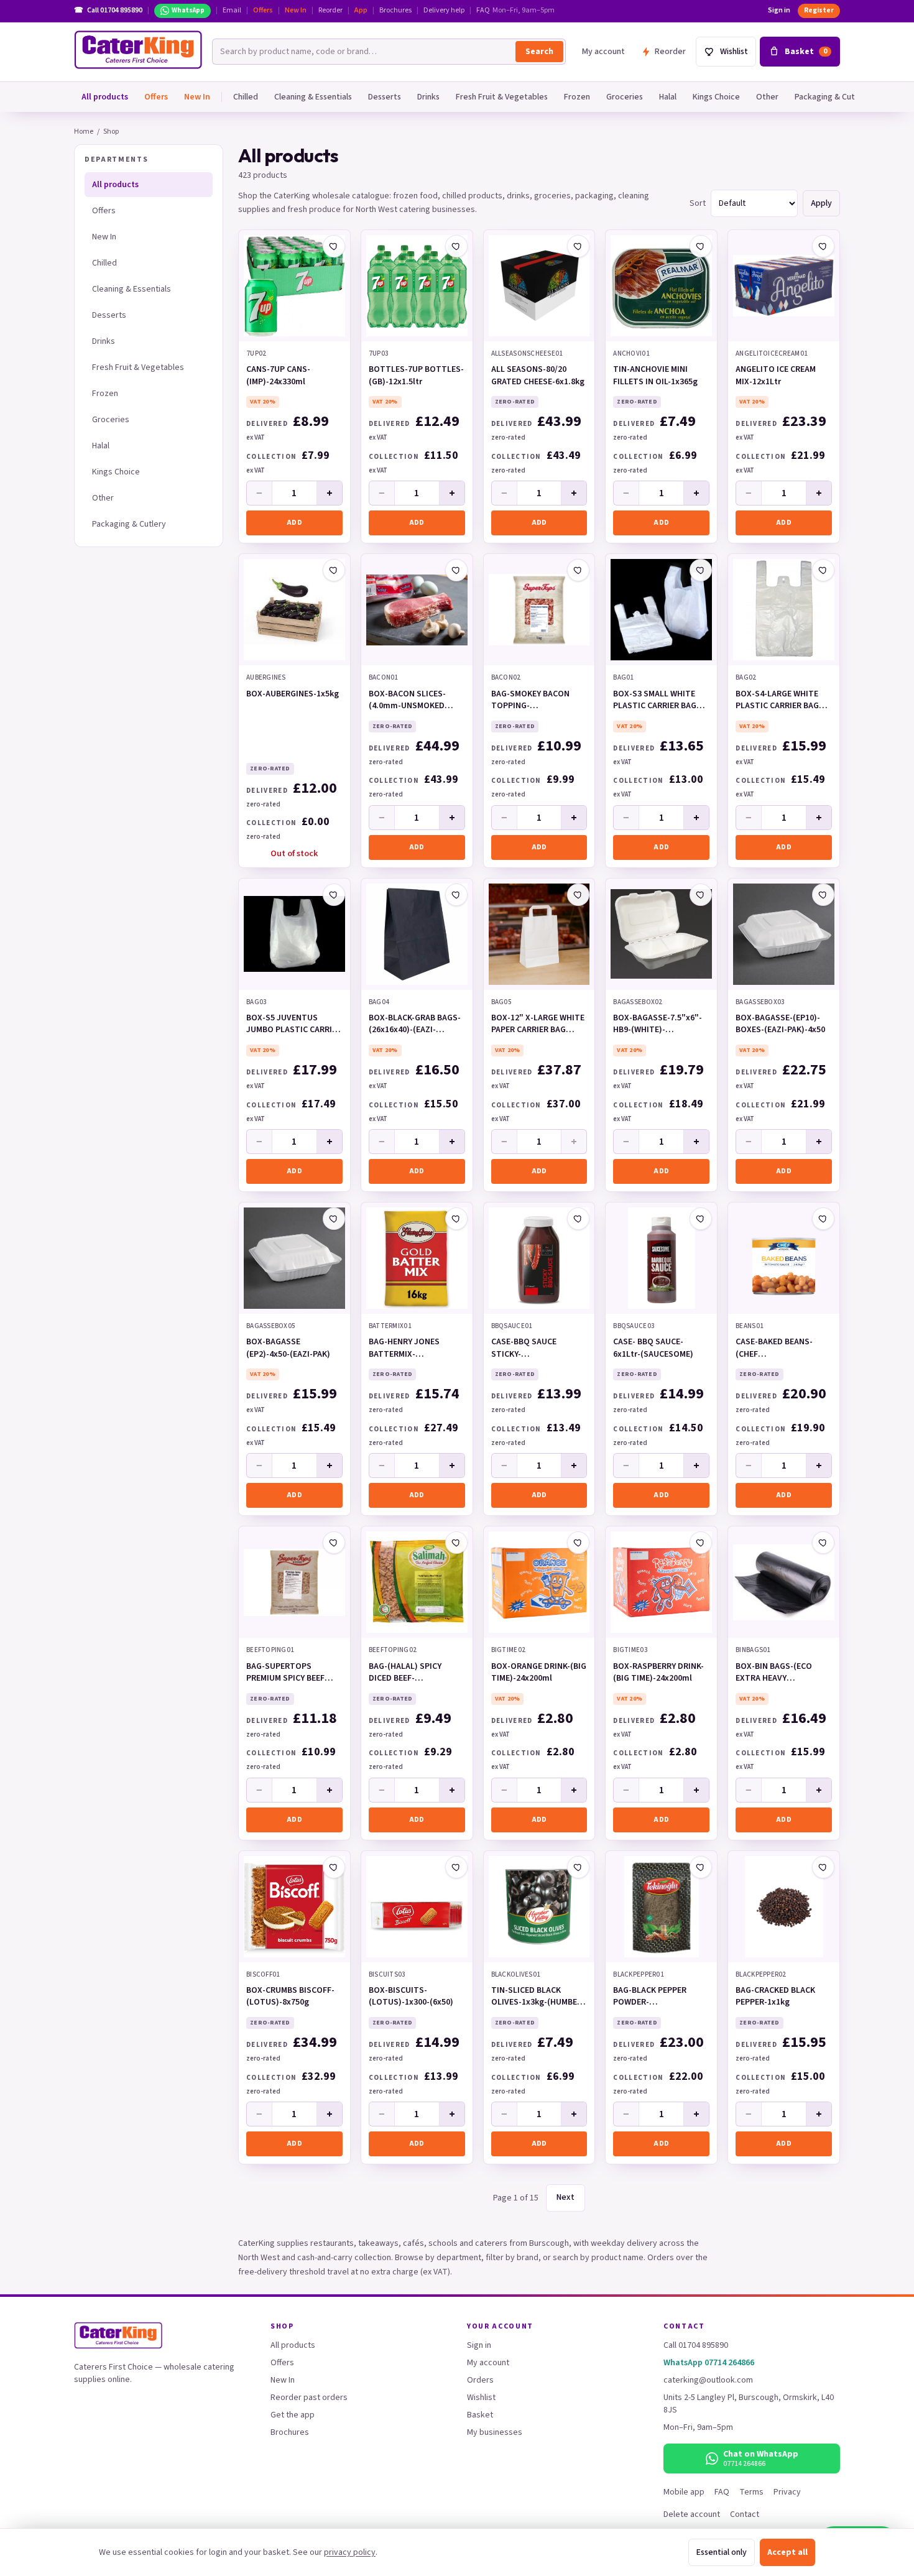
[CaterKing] (138, 50)
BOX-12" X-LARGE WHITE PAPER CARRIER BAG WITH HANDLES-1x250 (538, 1025)
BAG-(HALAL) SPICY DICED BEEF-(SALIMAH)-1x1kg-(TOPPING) (405, 1673)
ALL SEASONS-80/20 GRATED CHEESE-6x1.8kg (538, 376)
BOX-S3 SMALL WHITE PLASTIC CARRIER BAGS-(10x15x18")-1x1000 (659, 701)
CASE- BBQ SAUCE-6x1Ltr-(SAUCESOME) (653, 1348)
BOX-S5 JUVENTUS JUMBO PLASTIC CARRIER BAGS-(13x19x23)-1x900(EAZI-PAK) (294, 1025)
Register (819, 10)
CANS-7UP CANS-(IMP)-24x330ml (278, 376)
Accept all (787, 2552)
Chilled (246, 97)
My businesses (495, 2432)
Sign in (779, 11)
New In (296, 11)
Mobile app (684, 2492)
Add (294, 523)
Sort (698, 203)
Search (539, 52)
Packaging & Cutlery (832, 97)
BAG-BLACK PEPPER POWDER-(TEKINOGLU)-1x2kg (651, 1997)
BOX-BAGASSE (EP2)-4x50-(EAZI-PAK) (288, 1348)
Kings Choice (716, 97)
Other (767, 97)
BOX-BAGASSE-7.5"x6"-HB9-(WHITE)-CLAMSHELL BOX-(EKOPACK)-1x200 (658, 1025)
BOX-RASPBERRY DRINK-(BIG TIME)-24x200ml (658, 1673)
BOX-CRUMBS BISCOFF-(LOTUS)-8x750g (290, 1997)
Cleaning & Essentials (313, 97)
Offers (263, 11)
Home (84, 132)
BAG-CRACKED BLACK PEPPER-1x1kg (775, 1997)
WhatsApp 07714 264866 (709, 2363)
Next (565, 2197)
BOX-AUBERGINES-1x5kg (293, 694)
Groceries (625, 97)
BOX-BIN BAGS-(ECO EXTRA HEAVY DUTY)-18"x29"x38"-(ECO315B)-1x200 (775, 1673)
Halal (668, 97)
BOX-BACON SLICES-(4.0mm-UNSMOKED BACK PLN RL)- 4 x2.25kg (414, 701)
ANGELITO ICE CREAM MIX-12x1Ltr (776, 376)
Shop (111, 132)
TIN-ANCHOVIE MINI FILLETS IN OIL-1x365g (655, 376)
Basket (480, 2415)
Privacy (787, 2492)
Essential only (722, 2552)
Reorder (330, 11)
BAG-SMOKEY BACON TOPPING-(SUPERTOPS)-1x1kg (530, 701)
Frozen (577, 97)
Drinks (428, 97)
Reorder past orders (309, 2398)
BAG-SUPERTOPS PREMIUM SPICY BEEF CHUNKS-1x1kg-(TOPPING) (285, 1673)
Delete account (692, 2514)
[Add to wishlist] (334, 246)
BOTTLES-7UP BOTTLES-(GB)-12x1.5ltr (416, 376)
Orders (480, 2380)
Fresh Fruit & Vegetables (502, 97)
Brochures (395, 11)
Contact (745, 2514)
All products (105, 97)
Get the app (293, 2415)
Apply (821, 203)
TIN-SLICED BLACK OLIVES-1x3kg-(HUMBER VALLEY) (537, 1997)
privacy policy (350, 2552)
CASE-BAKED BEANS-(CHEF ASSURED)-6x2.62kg (774, 1349)
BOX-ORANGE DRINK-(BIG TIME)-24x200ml (539, 1673)
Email (232, 11)
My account (603, 52)
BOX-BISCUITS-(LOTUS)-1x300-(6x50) (411, 1997)
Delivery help (444, 11)
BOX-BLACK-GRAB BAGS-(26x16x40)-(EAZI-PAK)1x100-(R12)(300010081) (415, 1025)
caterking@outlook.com (708, 2380)
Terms (751, 2492)
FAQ (483, 11)
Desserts (385, 97)
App (361, 11)
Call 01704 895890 (696, 2345)
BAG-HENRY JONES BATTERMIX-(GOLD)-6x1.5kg (404, 1349)
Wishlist (481, 2398)
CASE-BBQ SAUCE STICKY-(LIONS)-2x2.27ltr (524, 1349)
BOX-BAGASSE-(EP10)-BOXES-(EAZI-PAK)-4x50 (780, 1024)
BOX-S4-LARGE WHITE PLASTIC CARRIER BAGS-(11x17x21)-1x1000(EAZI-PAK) (782, 701)
